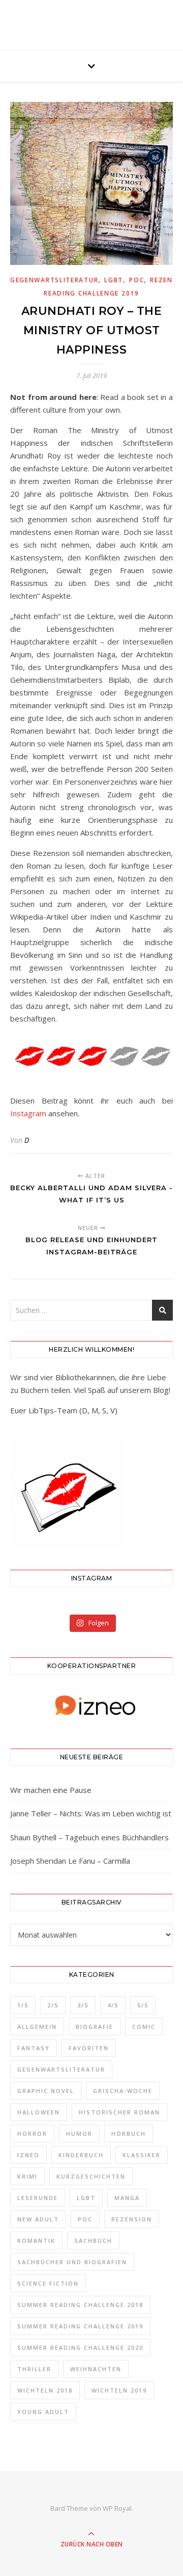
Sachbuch (93, 2240)
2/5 (53, 2005)
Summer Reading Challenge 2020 (80, 2347)
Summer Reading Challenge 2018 (80, 2305)
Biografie (95, 2027)
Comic (144, 2027)
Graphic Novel (46, 2091)
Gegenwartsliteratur (54, 280)
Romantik (36, 2240)
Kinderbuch (81, 2155)
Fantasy (34, 2048)
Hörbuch (129, 2134)
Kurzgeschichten (91, 2176)
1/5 (23, 2005)
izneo (28, 2155)
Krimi (27, 2176)
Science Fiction (48, 2283)
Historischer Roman (119, 2112)
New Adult (38, 2219)
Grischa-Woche (123, 2091)
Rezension (132, 2219)
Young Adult (43, 2412)
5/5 (143, 2005)
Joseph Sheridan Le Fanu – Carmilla (70, 1861)
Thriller (34, 2369)
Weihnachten (96, 2369)
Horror (32, 2134)
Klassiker (142, 2155)
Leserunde (38, 2198)
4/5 (113, 2005)
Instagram (28, 1113)
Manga (127, 2198)
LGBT (114, 280)
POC (136, 280)
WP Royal (117, 2508)
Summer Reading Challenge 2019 (80, 2326)
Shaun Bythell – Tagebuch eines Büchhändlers (89, 1837)
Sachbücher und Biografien (72, 2262)
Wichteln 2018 (45, 2390)
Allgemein (37, 2027)
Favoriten (89, 2048)
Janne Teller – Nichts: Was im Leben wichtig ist (91, 1813)
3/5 (83, 2005)
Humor (79, 2134)
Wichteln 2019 (119, 2390)
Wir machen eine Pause (51, 1790)
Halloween (39, 2112)
